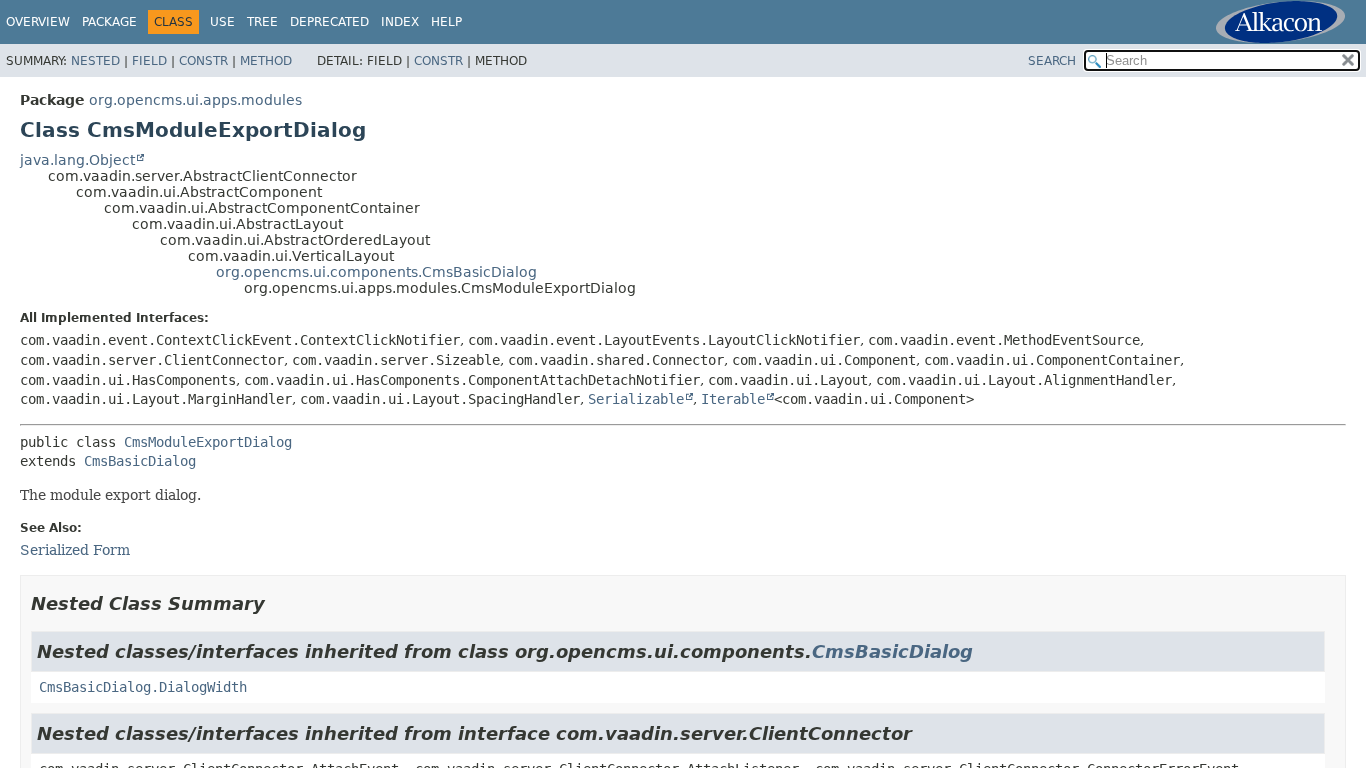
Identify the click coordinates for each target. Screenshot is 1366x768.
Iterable (733, 399)
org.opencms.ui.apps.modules (195, 100)
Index (400, 22)
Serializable (636, 399)
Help (446, 22)
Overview (38, 22)
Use (222, 22)
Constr (203, 61)
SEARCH (1052, 61)
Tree (262, 22)
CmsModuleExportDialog (208, 442)
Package (109, 22)
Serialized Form (75, 550)
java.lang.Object (77, 160)
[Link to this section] (279, 603)
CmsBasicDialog (140, 461)
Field (149, 61)
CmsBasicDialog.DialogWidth (143, 687)
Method (266, 61)
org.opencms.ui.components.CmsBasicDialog (376, 272)
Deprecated (329, 22)
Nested (95, 61)
